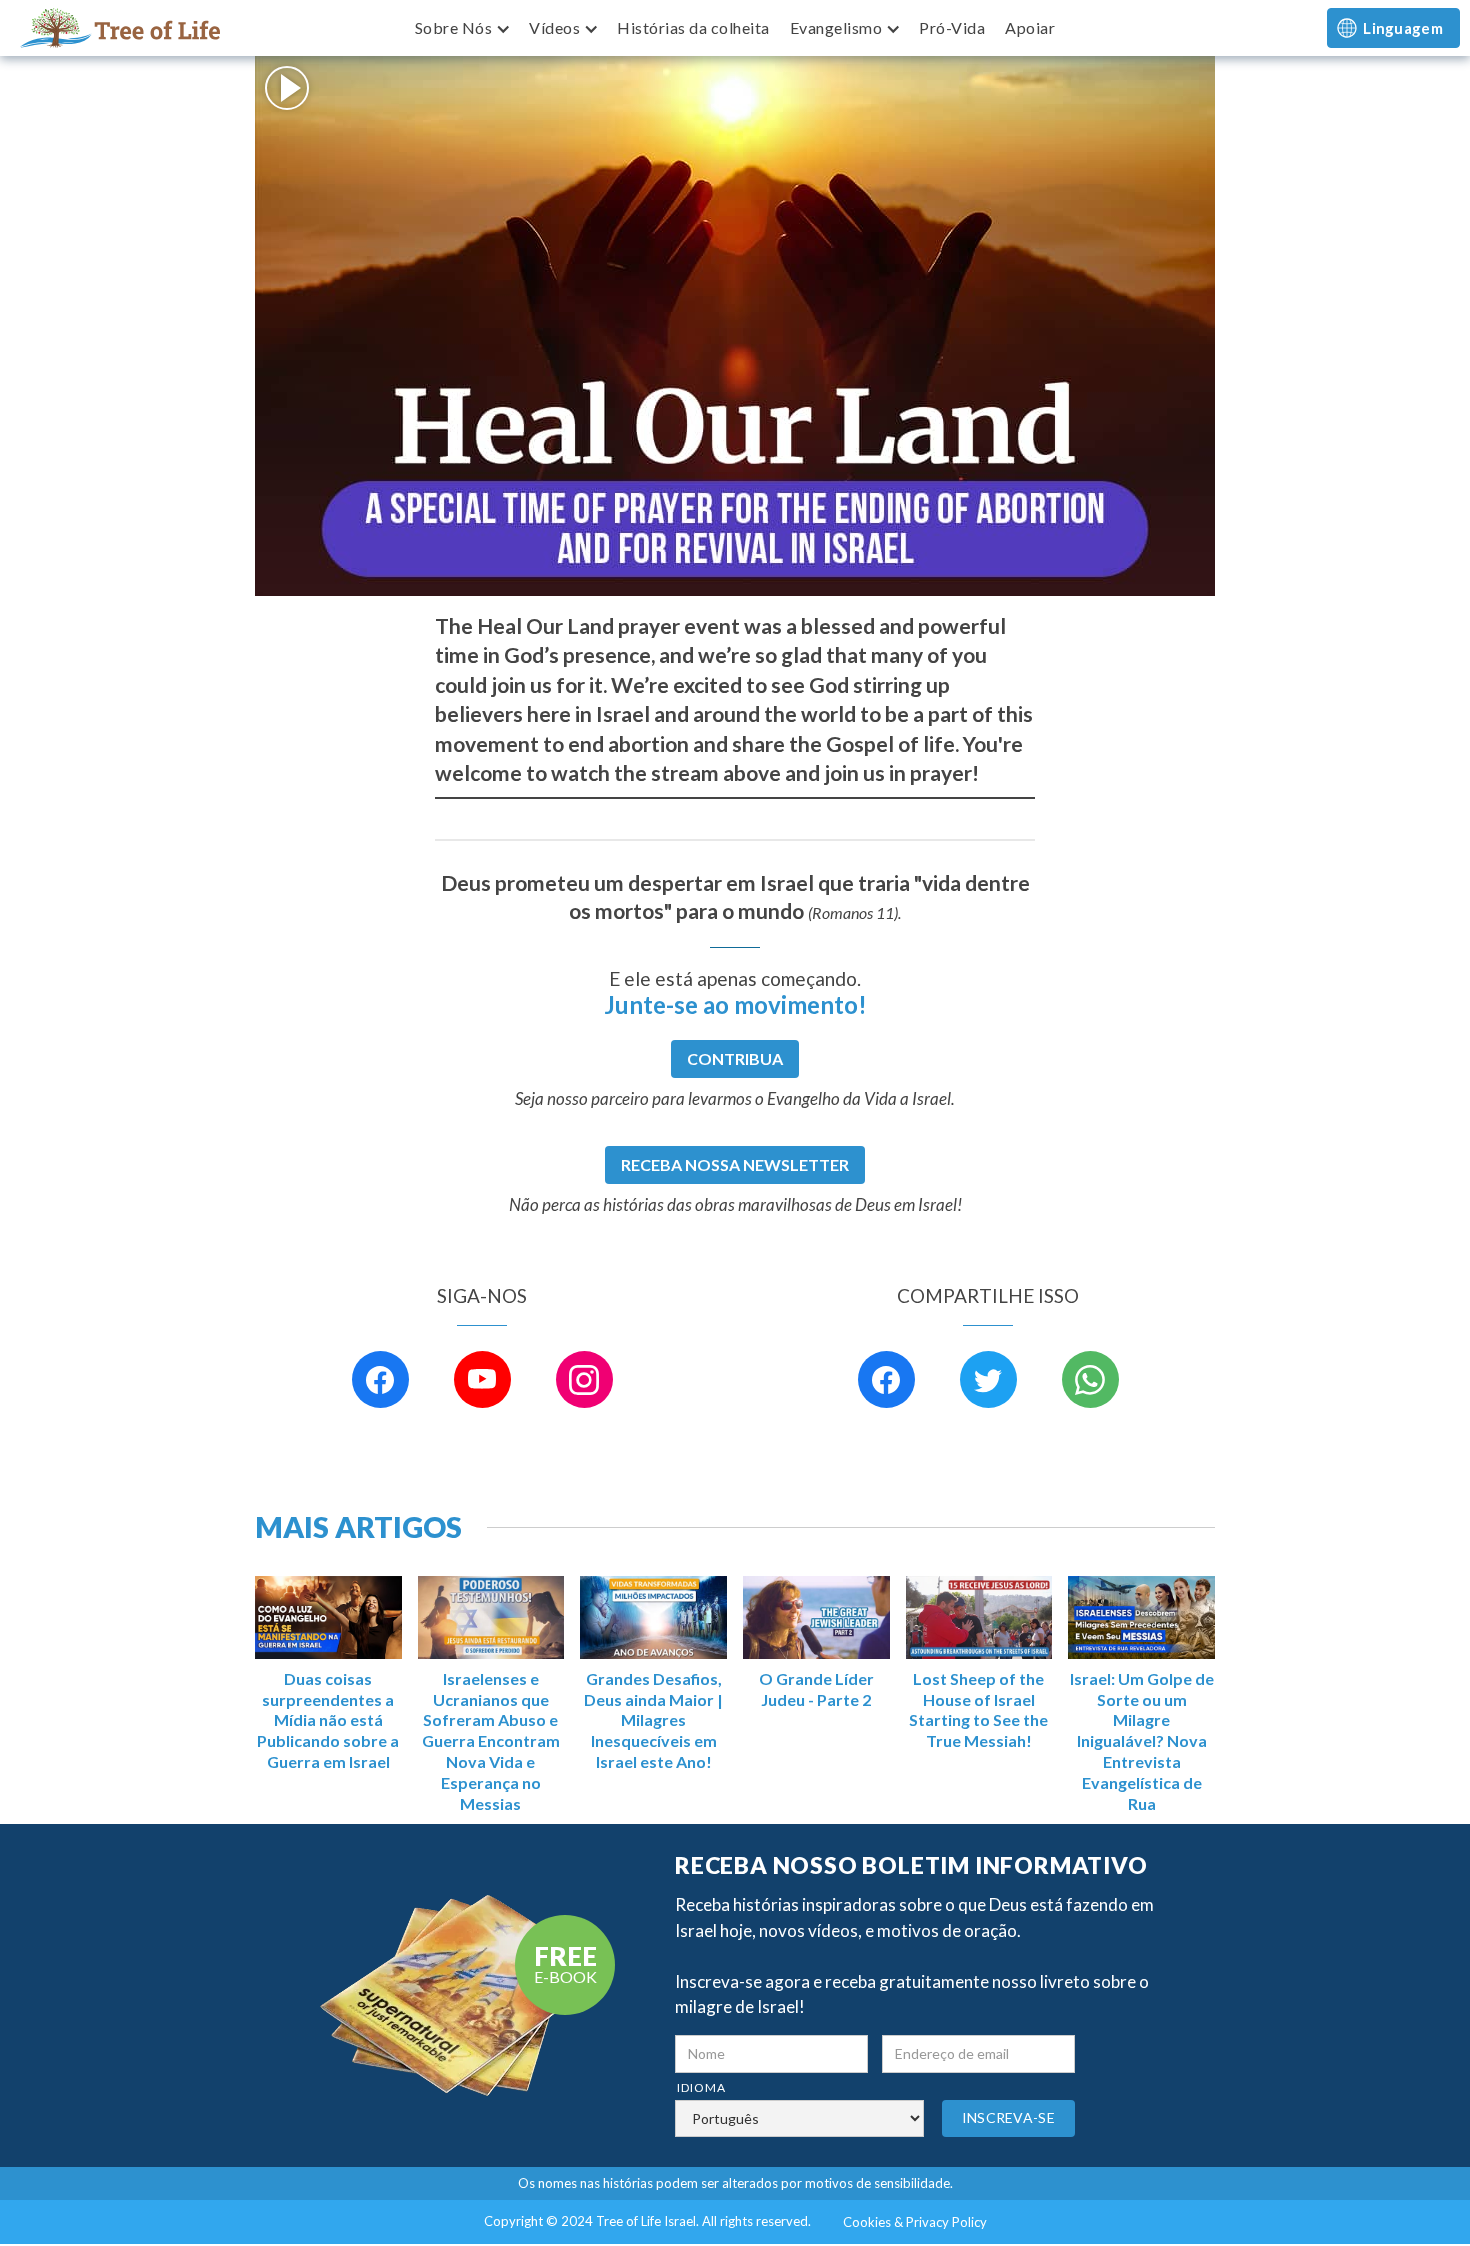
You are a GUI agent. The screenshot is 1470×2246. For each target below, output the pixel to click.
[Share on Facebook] (886, 1379)
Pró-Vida (952, 27)
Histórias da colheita (693, 27)
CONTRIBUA (735, 1058)
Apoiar (1030, 27)
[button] (462, 28)
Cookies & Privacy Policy (915, 2222)
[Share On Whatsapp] (1090, 1379)
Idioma (701, 2087)
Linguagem (1403, 28)
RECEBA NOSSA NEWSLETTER (735, 1164)
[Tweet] (988, 1379)
